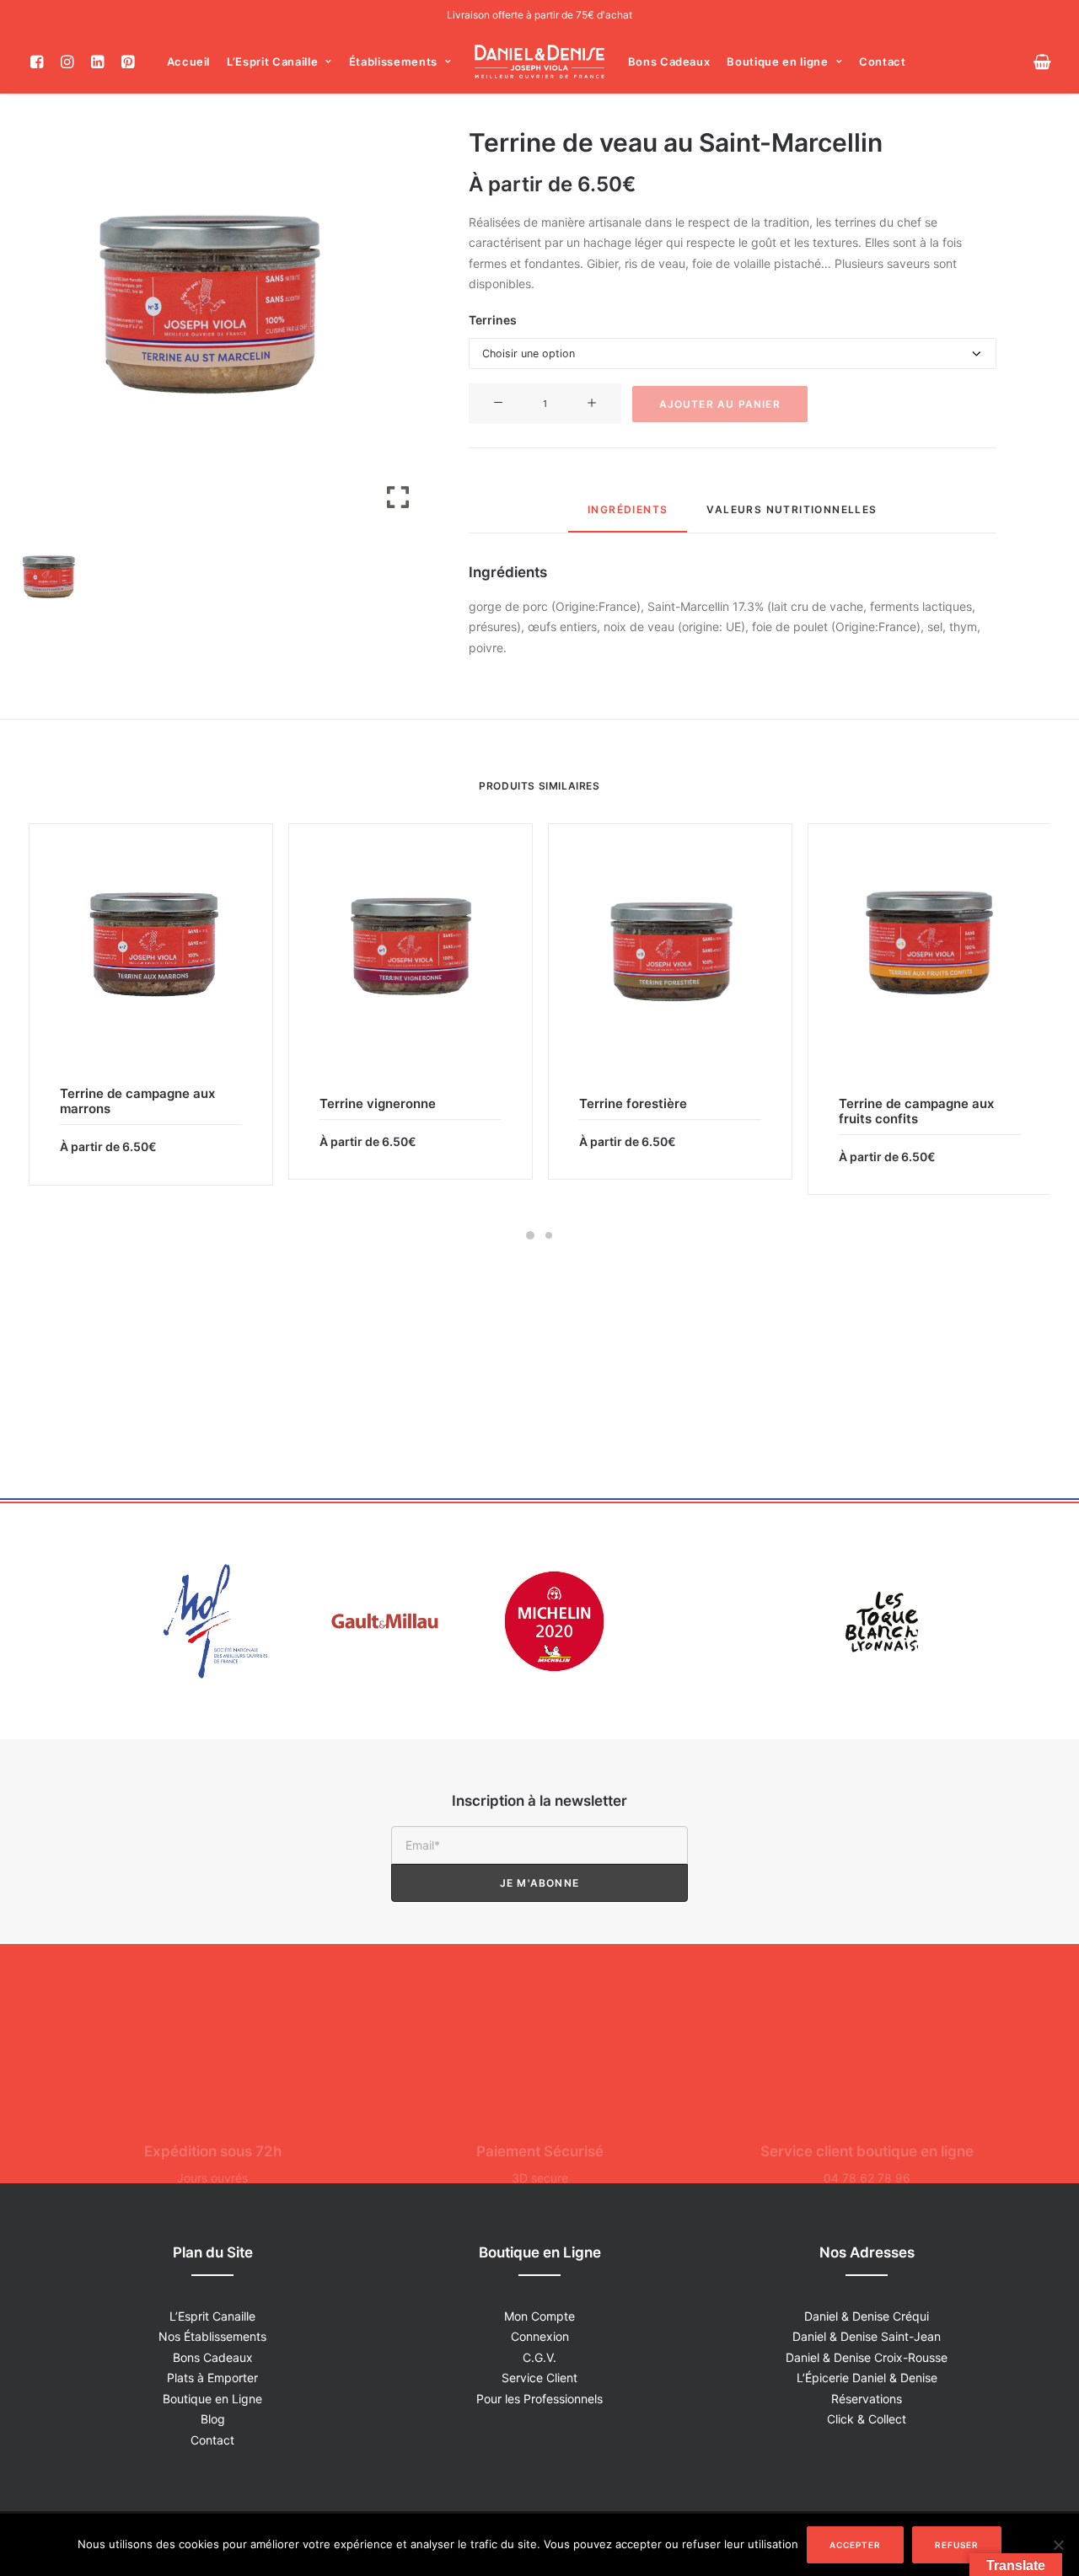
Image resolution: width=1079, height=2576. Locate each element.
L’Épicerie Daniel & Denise (867, 2378)
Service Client (539, 2378)
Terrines (493, 320)
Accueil (189, 62)
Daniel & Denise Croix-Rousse (867, 2357)
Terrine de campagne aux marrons (137, 1101)
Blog (213, 2419)
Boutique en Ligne (212, 2399)
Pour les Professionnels (539, 2399)
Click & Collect (867, 2419)
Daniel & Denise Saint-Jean (867, 2336)
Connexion (540, 2336)
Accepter (855, 2545)
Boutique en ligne (777, 62)
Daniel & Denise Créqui (867, 2316)
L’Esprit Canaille (272, 62)
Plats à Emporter (212, 2378)
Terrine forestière (633, 1103)
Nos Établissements (212, 2336)
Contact (883, 62)
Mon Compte (539, 2316)
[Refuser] (1058, 2545)
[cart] (1042, 62)
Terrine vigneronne (378, 1103)
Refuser (957, 2545)
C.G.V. (539, 2357)
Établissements (393, 62)
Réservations (867, 2399)
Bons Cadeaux (669, 62)
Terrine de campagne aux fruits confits (916, 1111)
